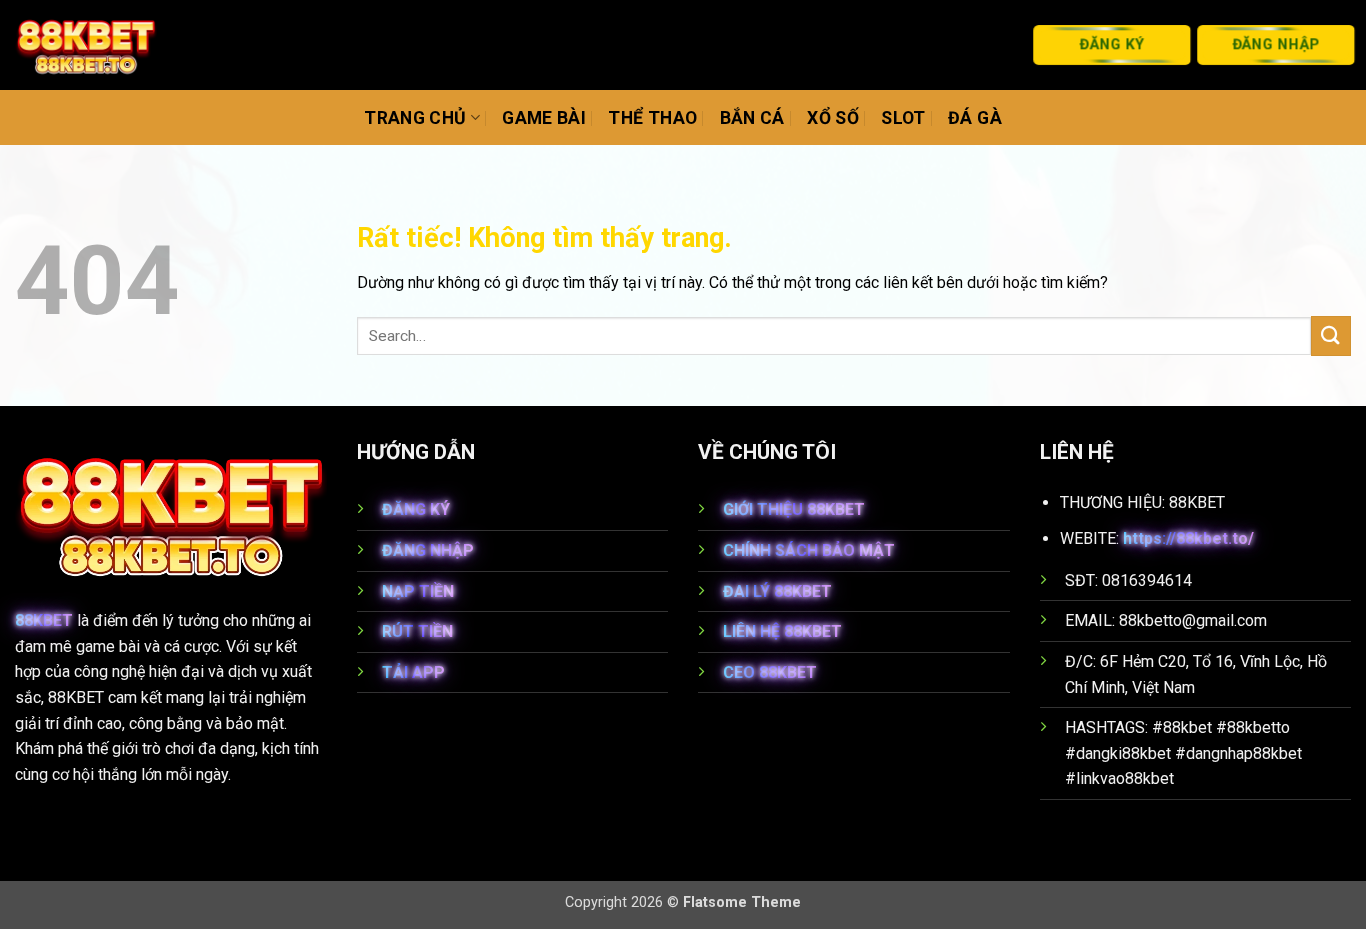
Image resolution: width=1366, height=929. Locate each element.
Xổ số (833, 118)
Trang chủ (415, 118)
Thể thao (652, 118)
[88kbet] (86, 45)
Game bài (544, 118)
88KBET (44, 620)
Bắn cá (752, 118)
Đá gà (975, 118)
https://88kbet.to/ (1188, 538)
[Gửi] (1331, 335)
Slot (903, 118)
